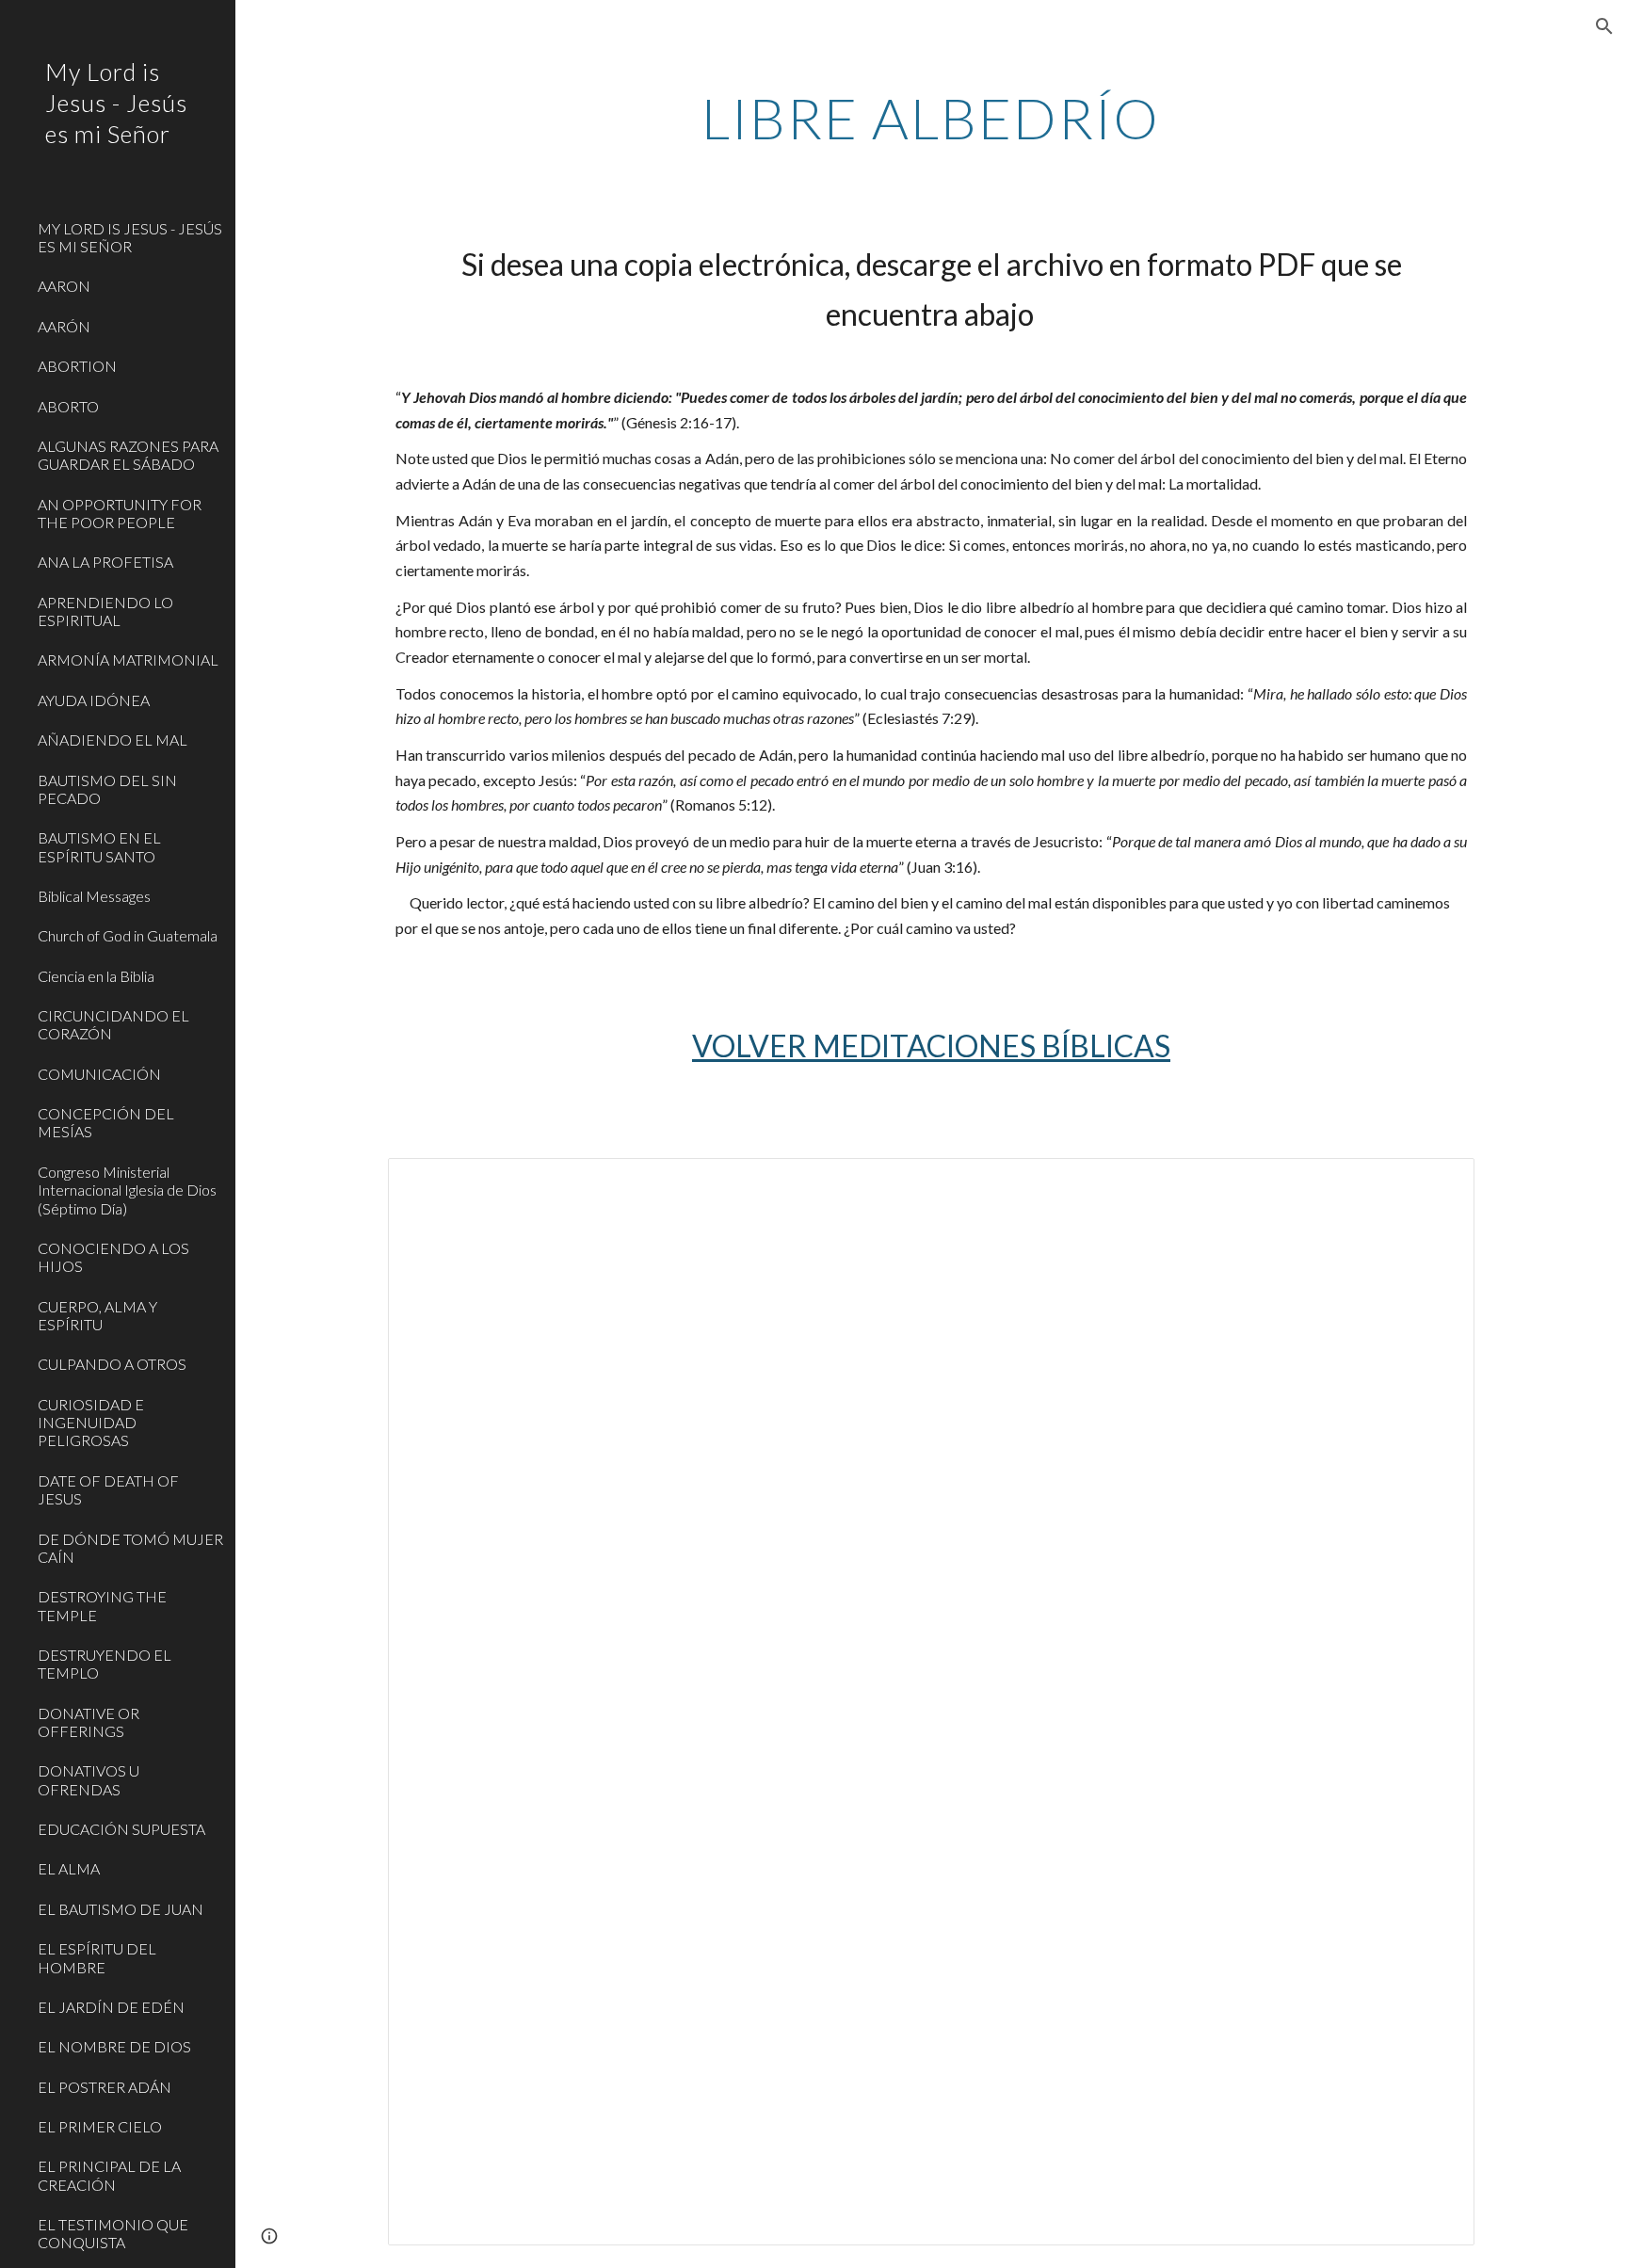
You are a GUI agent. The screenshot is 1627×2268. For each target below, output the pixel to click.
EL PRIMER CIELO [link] (100, 2126)
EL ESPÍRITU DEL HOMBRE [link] (97, 1957)
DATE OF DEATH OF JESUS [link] (108, 1489)
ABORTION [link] (77, 366)
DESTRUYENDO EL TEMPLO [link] (105, 1664)
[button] (1604, 26)
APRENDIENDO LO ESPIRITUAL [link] (105, 611)
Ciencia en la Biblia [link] (96, 976)
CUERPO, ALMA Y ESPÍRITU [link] (97, 1315)
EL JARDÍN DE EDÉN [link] (111, 2007)
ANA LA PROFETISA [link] (105, 562)
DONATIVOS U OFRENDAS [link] (89, 1779)
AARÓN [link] (64, 326)
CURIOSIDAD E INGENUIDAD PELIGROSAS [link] (91, 1423)
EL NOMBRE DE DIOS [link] (114, 2046)
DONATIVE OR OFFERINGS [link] (89, 1722)
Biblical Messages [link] (94, 896)
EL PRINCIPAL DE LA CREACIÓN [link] (109, 2175)
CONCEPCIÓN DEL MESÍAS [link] (106, 1122)
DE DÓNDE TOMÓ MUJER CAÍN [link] (130, 1548)
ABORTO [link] (68, 406)
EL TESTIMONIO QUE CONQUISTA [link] (113, 2233)
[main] (931, 118)
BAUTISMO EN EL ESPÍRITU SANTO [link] (99, 846)
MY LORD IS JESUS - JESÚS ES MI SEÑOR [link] (130, 237)
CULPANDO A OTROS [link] (112, 1364)
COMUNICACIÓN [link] (99, 1074)
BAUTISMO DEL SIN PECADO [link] (107, 789)
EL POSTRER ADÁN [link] (105, 2087)
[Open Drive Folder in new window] (1439, 1182)
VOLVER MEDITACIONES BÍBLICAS (931, 1046)
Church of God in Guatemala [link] (128, 935)
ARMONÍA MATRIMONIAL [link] (128, 659)
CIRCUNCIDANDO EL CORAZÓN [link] (113, 1024)
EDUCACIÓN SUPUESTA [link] (121, 1829)
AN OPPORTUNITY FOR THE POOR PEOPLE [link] (120, 513)
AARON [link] (64, 286)
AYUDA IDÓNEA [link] (94, 700)
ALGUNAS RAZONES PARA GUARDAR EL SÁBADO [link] (128, 455)
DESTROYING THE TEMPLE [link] (102, 1605)
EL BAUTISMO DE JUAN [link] (121, 1909)
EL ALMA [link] (69, 1868)
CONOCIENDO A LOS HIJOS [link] (113, 1257)
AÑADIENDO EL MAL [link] (113, 740)
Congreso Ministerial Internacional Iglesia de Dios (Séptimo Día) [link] (127, 1190)
